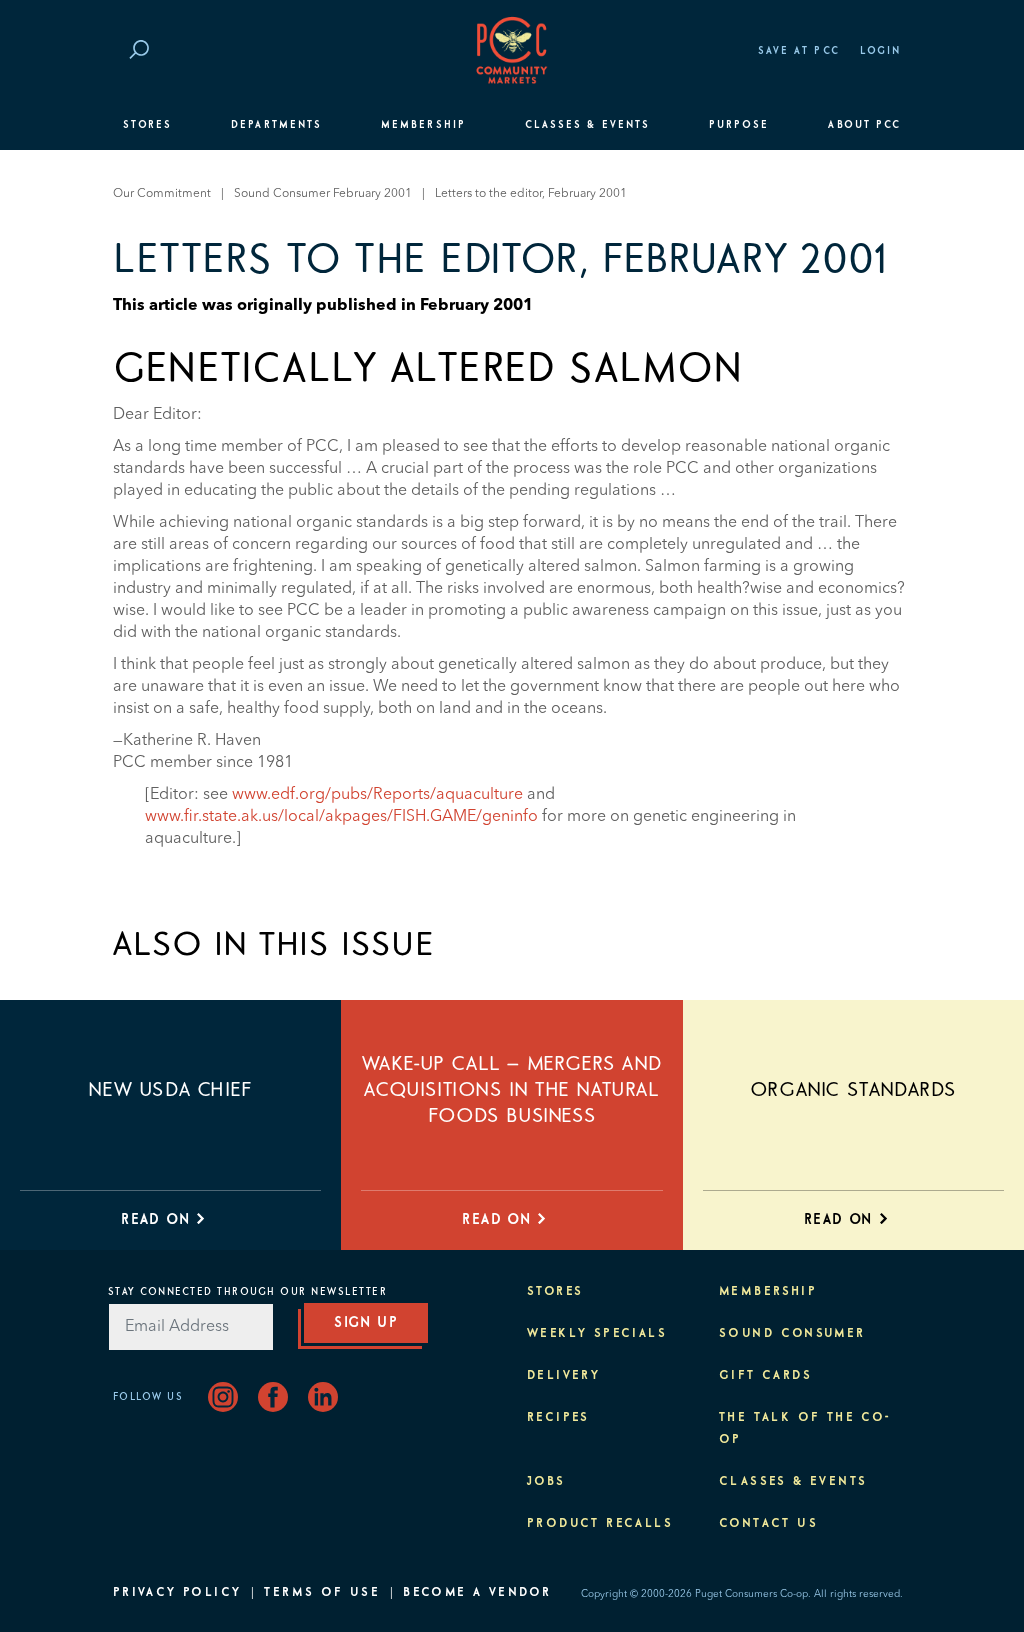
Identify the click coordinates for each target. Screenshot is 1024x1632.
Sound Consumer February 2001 (323, 194)
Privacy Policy (177, 1593)
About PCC (864, 125)
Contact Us (768, 1524)
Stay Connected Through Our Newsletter (248, 1292)
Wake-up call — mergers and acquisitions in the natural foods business (512, 1090)
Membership (423, 125)
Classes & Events (587, 125)
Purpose (739, 125)
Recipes (558, 1418)
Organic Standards (853, 1090)
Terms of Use (322, 1593)
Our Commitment (162, 194)
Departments (276, 125)
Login (880, 51)
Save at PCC (799, 51)
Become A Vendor (477, 1593)
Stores (147, 125)
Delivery (563, 1376)
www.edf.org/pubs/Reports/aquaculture (377, 795)
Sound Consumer (792, 1334)
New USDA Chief (170, 1090)
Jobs (546, 1482)
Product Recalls (600, 1524)
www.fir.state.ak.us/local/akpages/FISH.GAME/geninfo (341, 817)
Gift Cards (765, 1376)
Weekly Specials (597, 1334)
